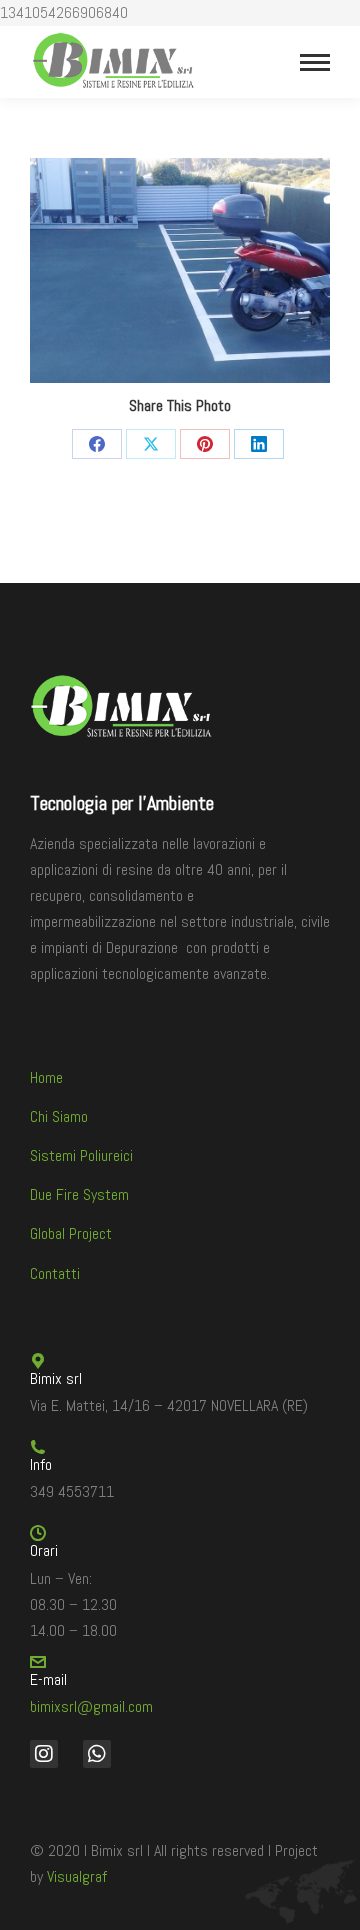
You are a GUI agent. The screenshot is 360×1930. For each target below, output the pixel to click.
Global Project (71, 1233)
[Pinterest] (205, 444)
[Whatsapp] (97, 1754)
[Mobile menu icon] (315, 62)
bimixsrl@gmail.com (91, 1706)
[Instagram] (44, 1754)
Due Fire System (79, 1194)
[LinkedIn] (259, 444)
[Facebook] (97, 444)
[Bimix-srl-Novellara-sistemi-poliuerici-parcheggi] (180, 270)
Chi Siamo (59, 1116)
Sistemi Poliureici (81, 1155)
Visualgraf (77, 1876)
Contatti (55, 1273)
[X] (151, 444)
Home (46, 1077)
